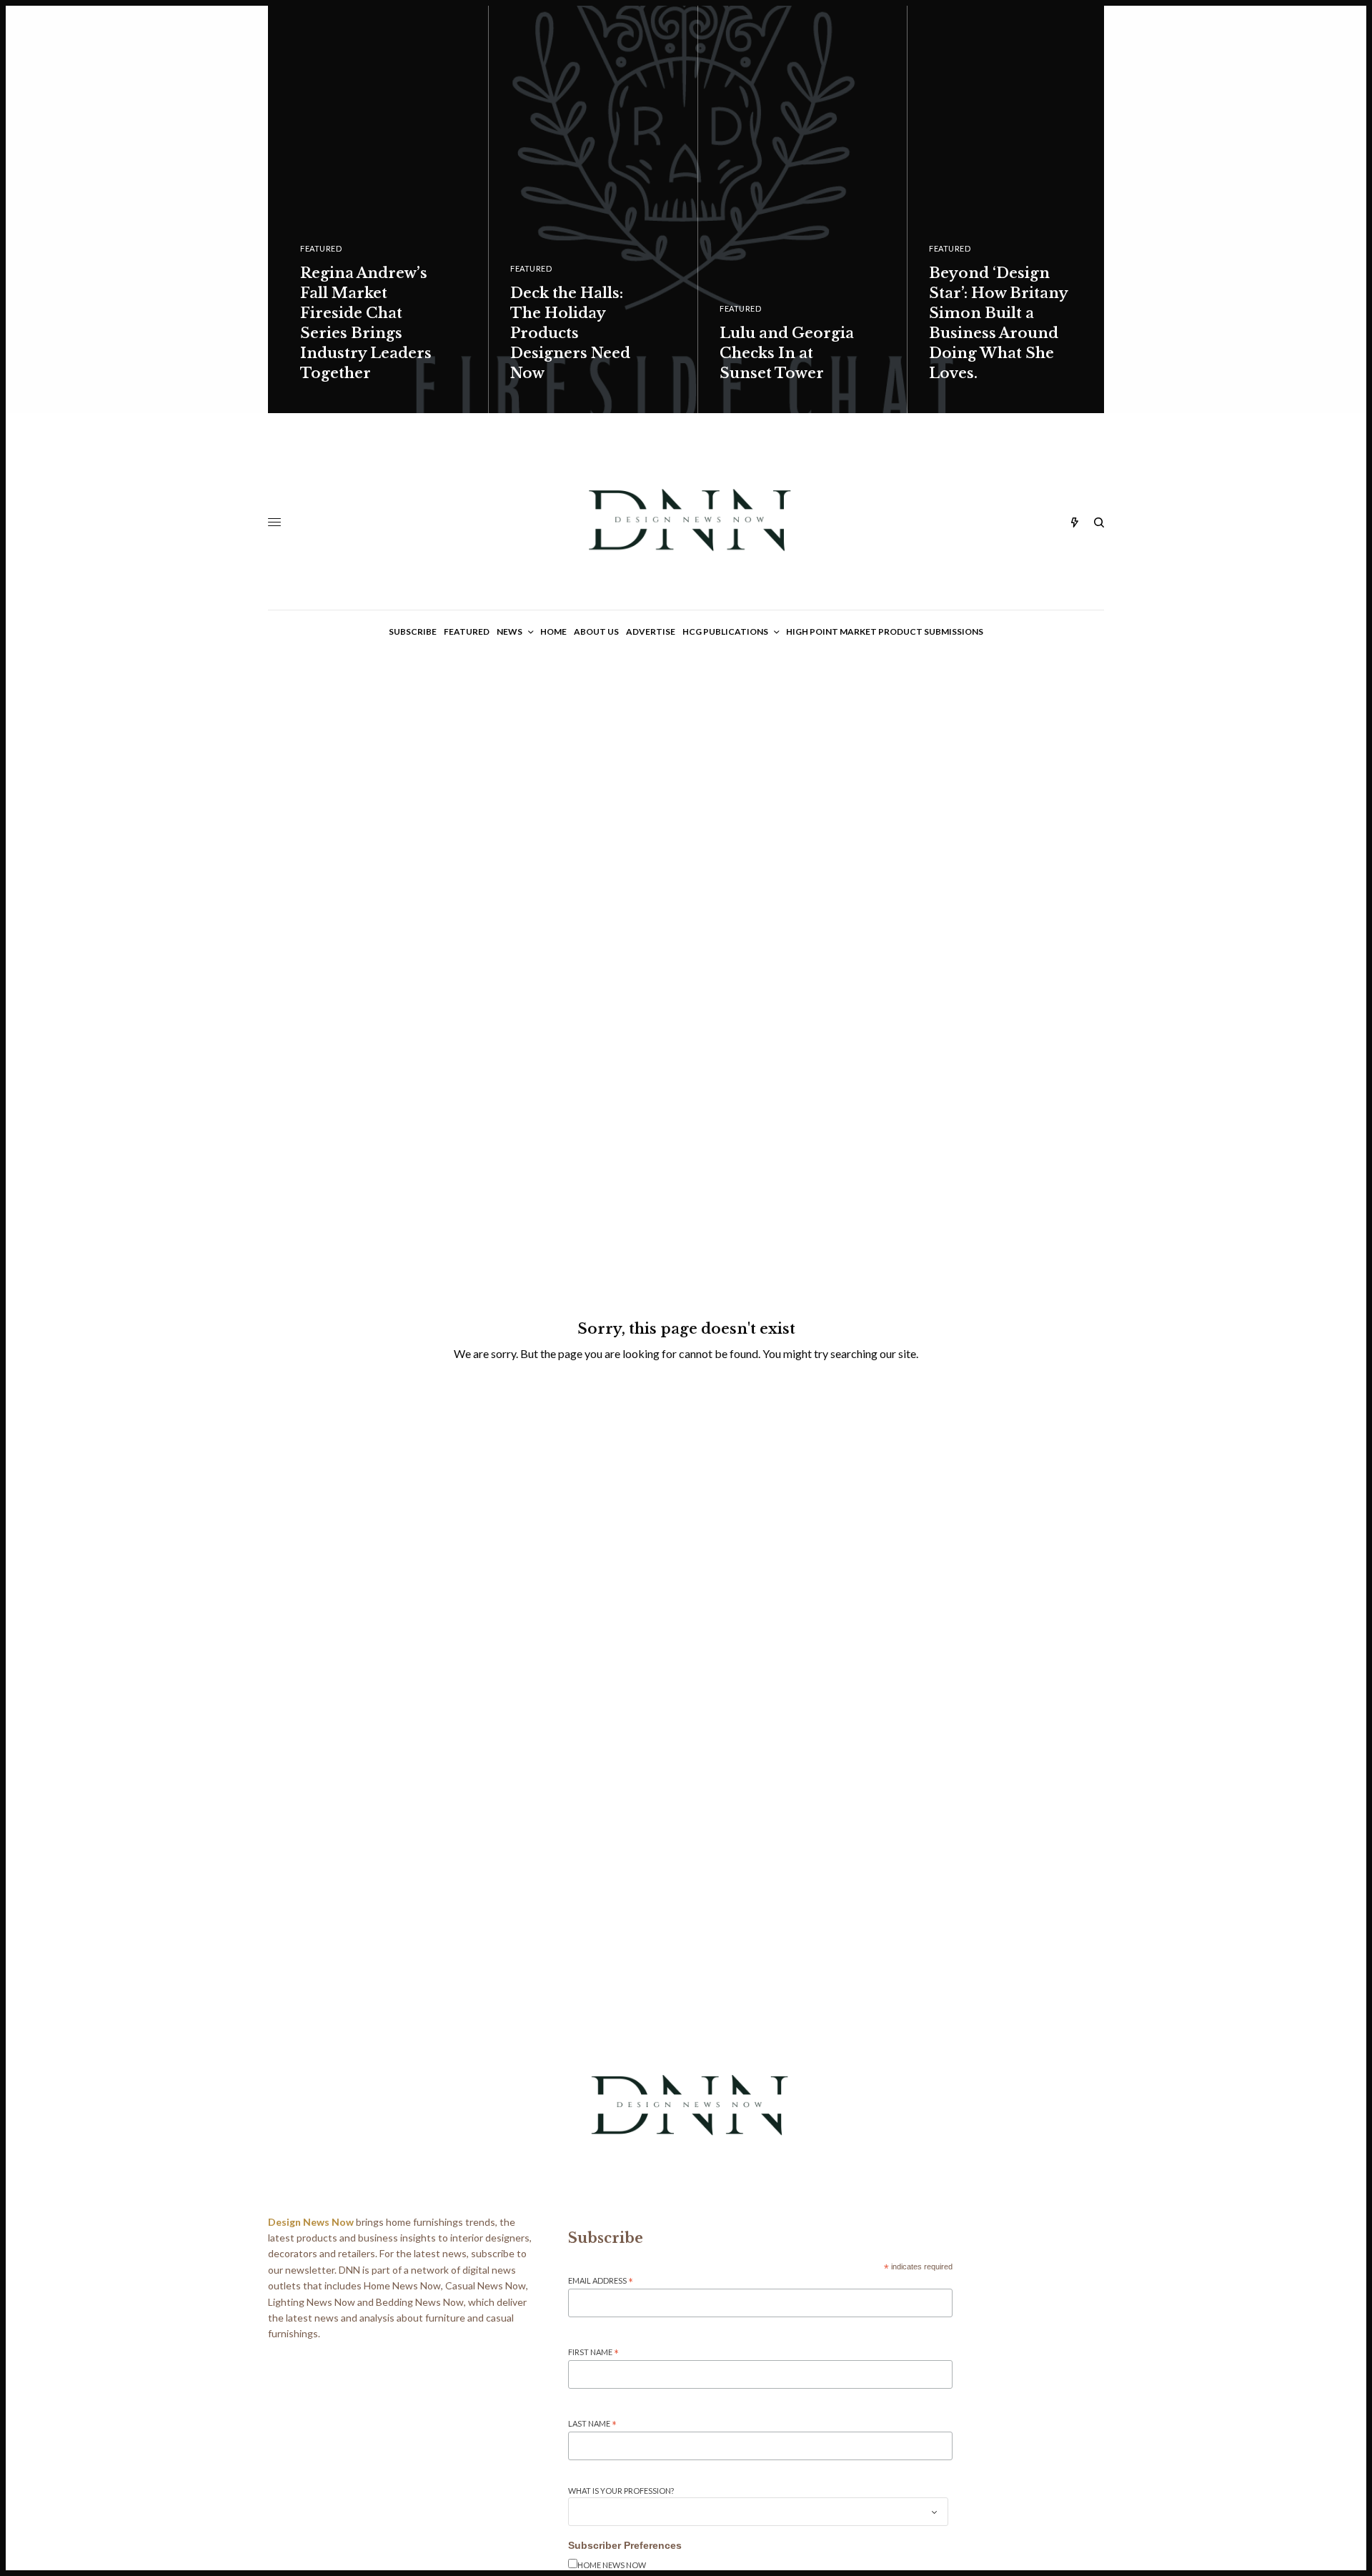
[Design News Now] (686, 522)
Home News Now (612, 2565)
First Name (593, 2353)
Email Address (601, 2281)
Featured (321, 248)
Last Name (592, 2424)
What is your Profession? (621, 2491)
